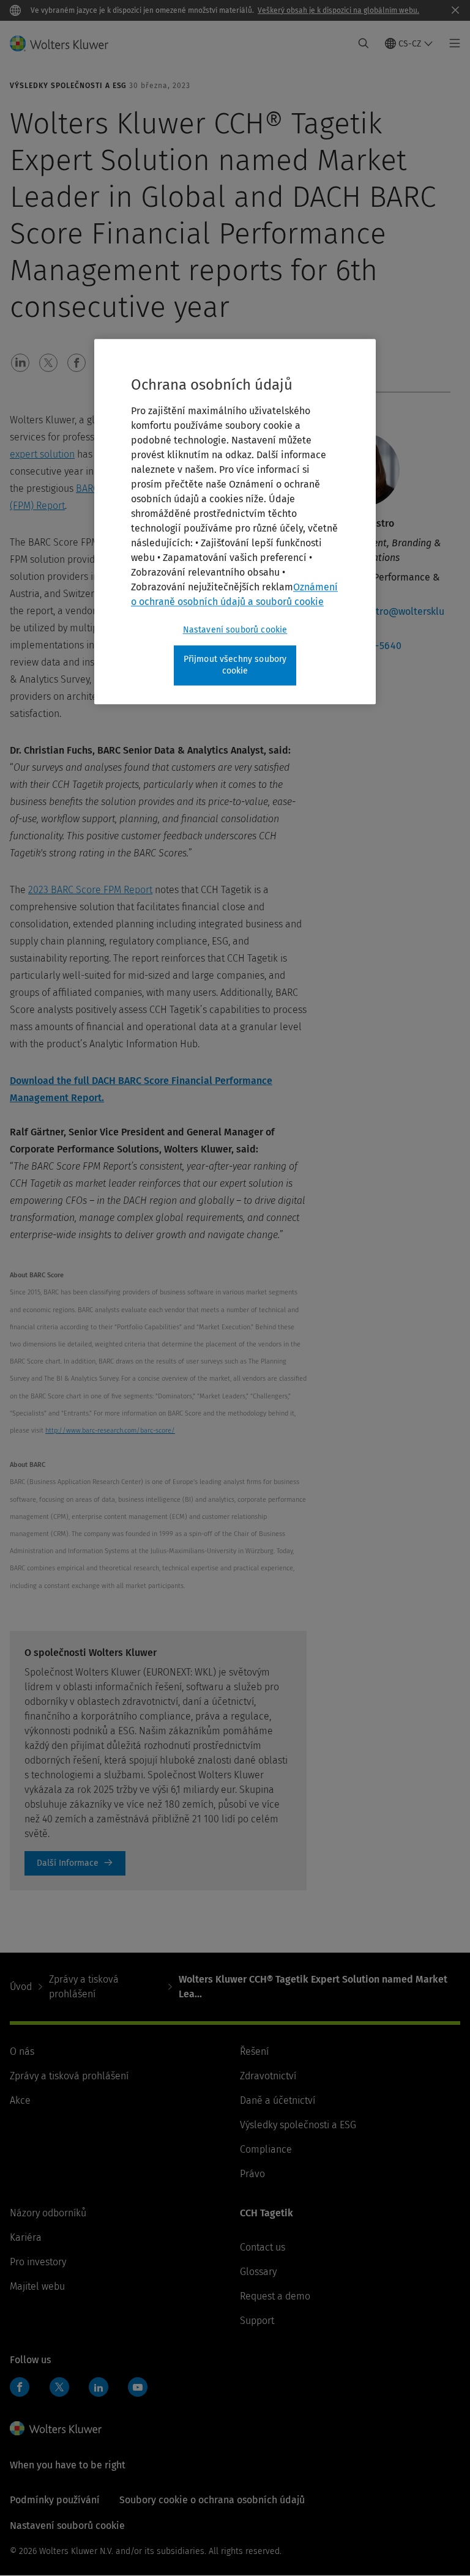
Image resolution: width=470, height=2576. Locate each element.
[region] (235, 522)
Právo (252, 2174)
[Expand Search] (364, 43)
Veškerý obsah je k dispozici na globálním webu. (338, 10)
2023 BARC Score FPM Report (90, 890)
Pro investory (38, 2262)
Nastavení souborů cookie (235, 630)
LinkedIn (99, 2387)
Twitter (59, 2387)
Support (257, 2321)
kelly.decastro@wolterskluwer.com (385, 619)
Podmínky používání (55, 2500)
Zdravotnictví (268, 2076)
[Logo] (66, 43)
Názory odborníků (48, 2213)
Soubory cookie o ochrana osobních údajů (212, 2500)
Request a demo (275, 2296)
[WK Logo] (56, 2429)
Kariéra (26, 2237)
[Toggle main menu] (451, 43)
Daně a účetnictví (278, 2100)
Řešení (254, 2051)
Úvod (21, 1987)
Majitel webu (37, 2286)
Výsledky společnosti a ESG (298, 2125)
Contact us (263, 2247)
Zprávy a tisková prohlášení (84, 1987)
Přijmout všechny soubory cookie (235, 665)
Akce (20, 2100)
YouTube (138, 2387)
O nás (22, 2051)
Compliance (266, 2149)
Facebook (20, 2387)
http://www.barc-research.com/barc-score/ (110, 1431)
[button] (20, 363)
